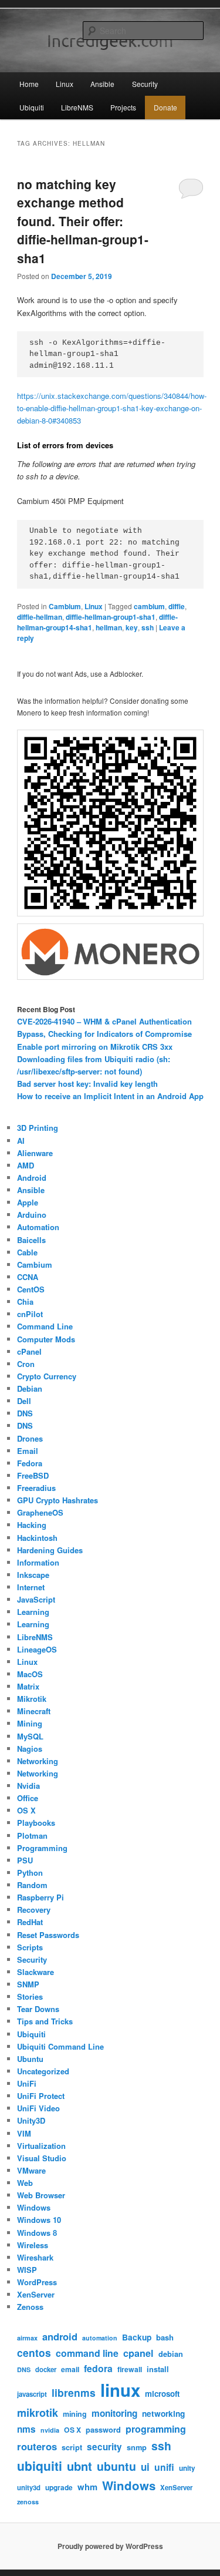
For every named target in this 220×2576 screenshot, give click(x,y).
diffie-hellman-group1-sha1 (111, 617)
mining (75, 2414)
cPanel (29, 1351)
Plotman (32, 1836)
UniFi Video (38, 2108)
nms (26, 2429)
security (104, 2447)
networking (163, 2414)
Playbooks (36, 1823)
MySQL (30, 1736)
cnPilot (30, 1314)
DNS (25, 1413)
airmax (27, 2338)
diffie (177, 606)
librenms (74, 2392)
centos (34, 2352)
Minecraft (34, 1711)
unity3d (29, 2488)
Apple (28, 1202)
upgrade (59, 2488)
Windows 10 (39, 2220)
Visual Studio (42, 2158)
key (132, 627)
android (60, 2336)
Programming (42, 1848)
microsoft (162, 2394)
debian (171, 2354)
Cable (27, 1252)
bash (165, 2337)
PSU (25, 1860)
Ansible (102, 84)
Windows (34, 2207)
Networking (38, 1761)
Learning (33, 1612)
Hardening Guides (50, 1550)
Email (28, 1451)
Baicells (31, 1240)
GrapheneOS (40, 1512)
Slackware (35, 1972)
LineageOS (37, 1649)
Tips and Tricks (45, 2021)
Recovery (34, 1910)
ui (145, 2467)
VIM (24, 2133)
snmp (137, 2447)
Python (30, 1873)
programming (156, 2429)
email (70, 2369)
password (103, 2430)
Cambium (65, 606)
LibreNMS (77, 107)
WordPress (37, 2282)
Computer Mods (46, 1339)
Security (145, 84)
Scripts (30, 1947)
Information (38, 1562)
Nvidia (28, 1786)
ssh (148, 627)
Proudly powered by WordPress (110, 2546)
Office (28, 1798)
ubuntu (116, 2466)
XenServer (36, 2294)
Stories (30, 1996)
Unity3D (31, 2120)
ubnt (79, 2466)
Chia (25, 1302)
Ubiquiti (32, 107)
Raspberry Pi (40, 1897)
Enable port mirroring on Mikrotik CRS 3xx (95, 1047)
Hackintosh (37, 1538)
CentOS (31, 1289)
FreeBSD (33, 1475)
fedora (98, 2368)
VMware (31, 2170)
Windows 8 (37, 2233)
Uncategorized (43, 2071)
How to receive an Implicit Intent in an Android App (110, 1096)
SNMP (28, 1984)
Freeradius (36, 1488)
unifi (164, 2467)
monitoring (114, 2413)
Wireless (33, 2245)
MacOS (30, 1674)
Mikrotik (32, 1699)
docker (46, 2370)
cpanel (138, 2353)
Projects (123, 107)
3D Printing (38, 1128)
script (72, 2447)
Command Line (45, 1326)
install (158, 2369)
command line (87, 2353)
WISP (27, 2270)
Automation (38, 1227)
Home (29, 84)
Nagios (30, 1749)
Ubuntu (30, 2059)
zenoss (28, 2502)
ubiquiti (40, 2466)
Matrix (28, 1686)
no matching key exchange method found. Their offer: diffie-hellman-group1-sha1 (83, 221)
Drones (30, 1438)
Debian (30, 1388)
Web (25, 2183)
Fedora (30, 1463)
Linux (65, 84)
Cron (26, 1364)
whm (87, 2487)
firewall (130, 2369)
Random (32, 1885)
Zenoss (30, 2307)
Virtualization (41, 2146)
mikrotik (38, 2413)
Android (32, 1178)
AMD (26, 1165)
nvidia (50, 2430)
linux (120, 2390)
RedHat (30, 1922)
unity (187, 2468)
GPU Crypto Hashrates (57, 1500)
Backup (137, 2337)
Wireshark (35, 2257)
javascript (32, 2394)
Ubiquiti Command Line (60, 2046)
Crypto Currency (47, 1376)
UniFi (27, 2083)
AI (21, 1141)
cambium (149, 606)
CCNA (28, 1277)
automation (100, 2338)
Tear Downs (38, 2009)
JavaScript (36, 1599)
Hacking (32, 1525)
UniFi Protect (41, 2096)
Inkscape (33, 1575)
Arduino (32, 1215)
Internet (31, 1587)
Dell (24, 1401)
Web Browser (41, 2195)
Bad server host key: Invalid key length (87, 1084)
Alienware (35, 1153)
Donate (165, 107)
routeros (37, 2446)
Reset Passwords (48, 1935)
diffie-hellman (40, 617)
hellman (109, 627)
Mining (30, 1723)
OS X (26, 1810)
